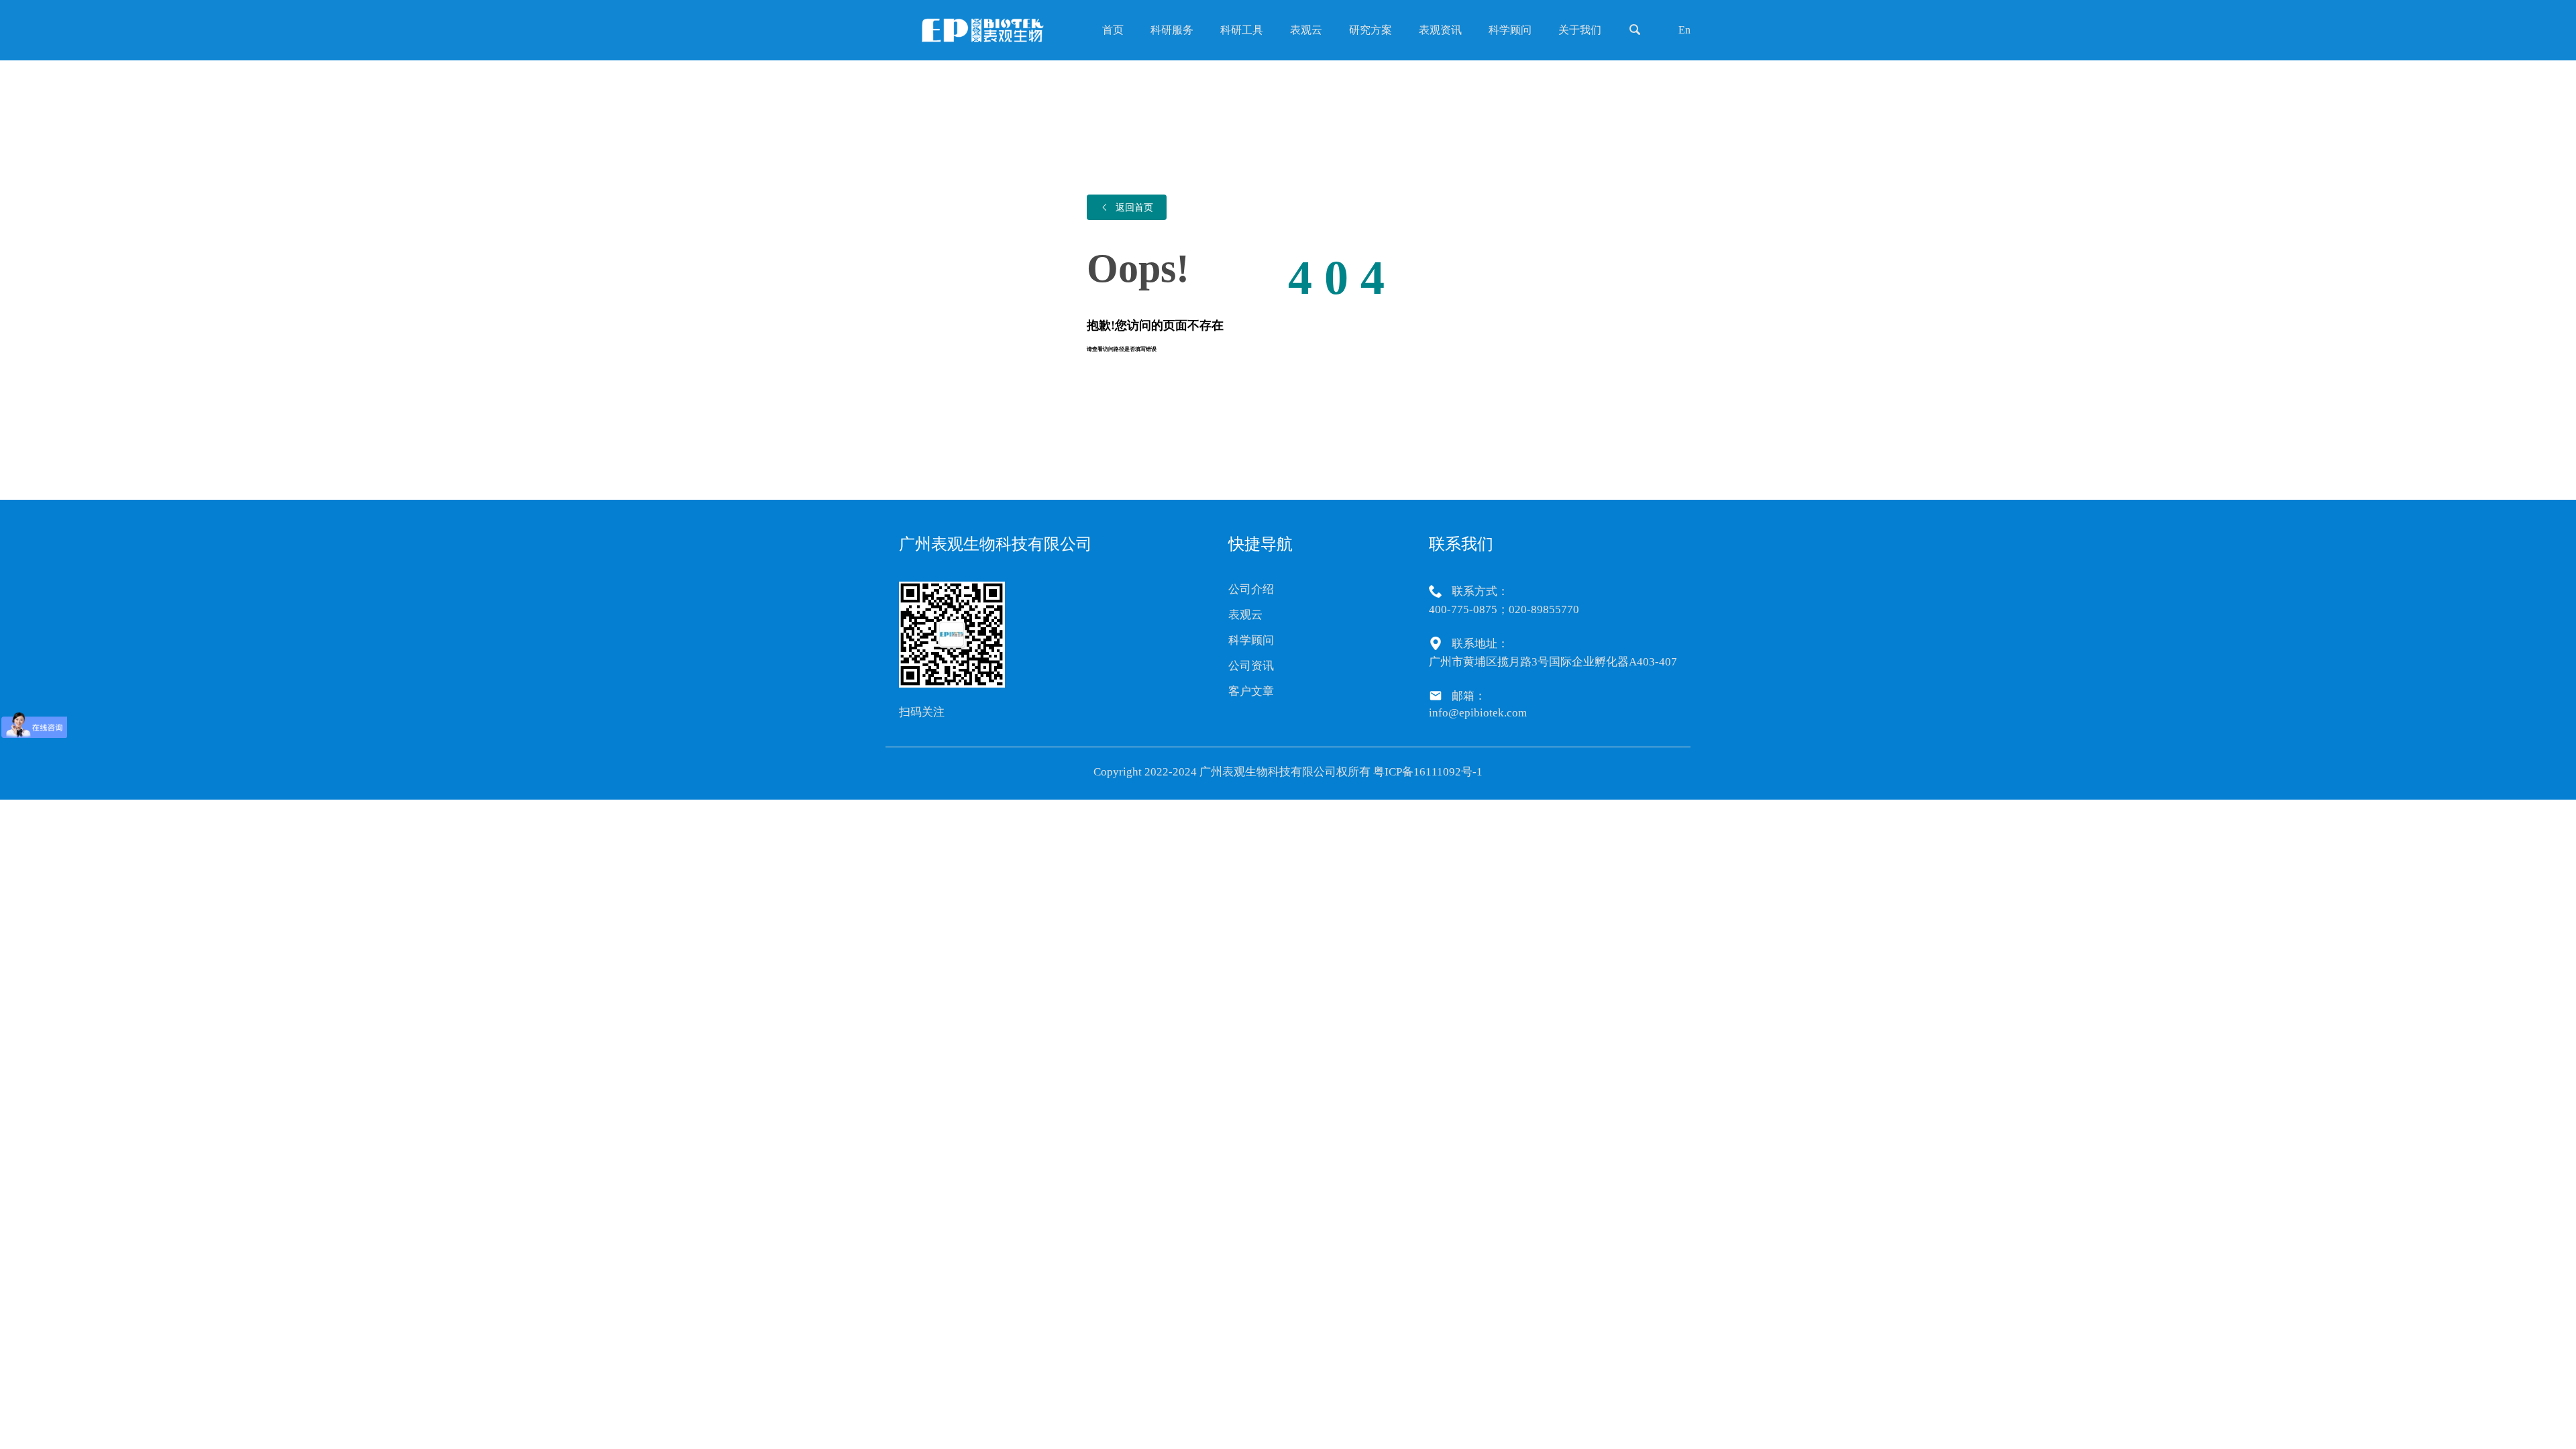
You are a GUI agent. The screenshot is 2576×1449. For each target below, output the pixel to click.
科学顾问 (1251, 640)
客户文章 (1251, 691)
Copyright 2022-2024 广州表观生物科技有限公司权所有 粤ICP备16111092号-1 (1288, 772)
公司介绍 (1251, 589)
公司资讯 (1251, 666)
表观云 (1245, 615)
